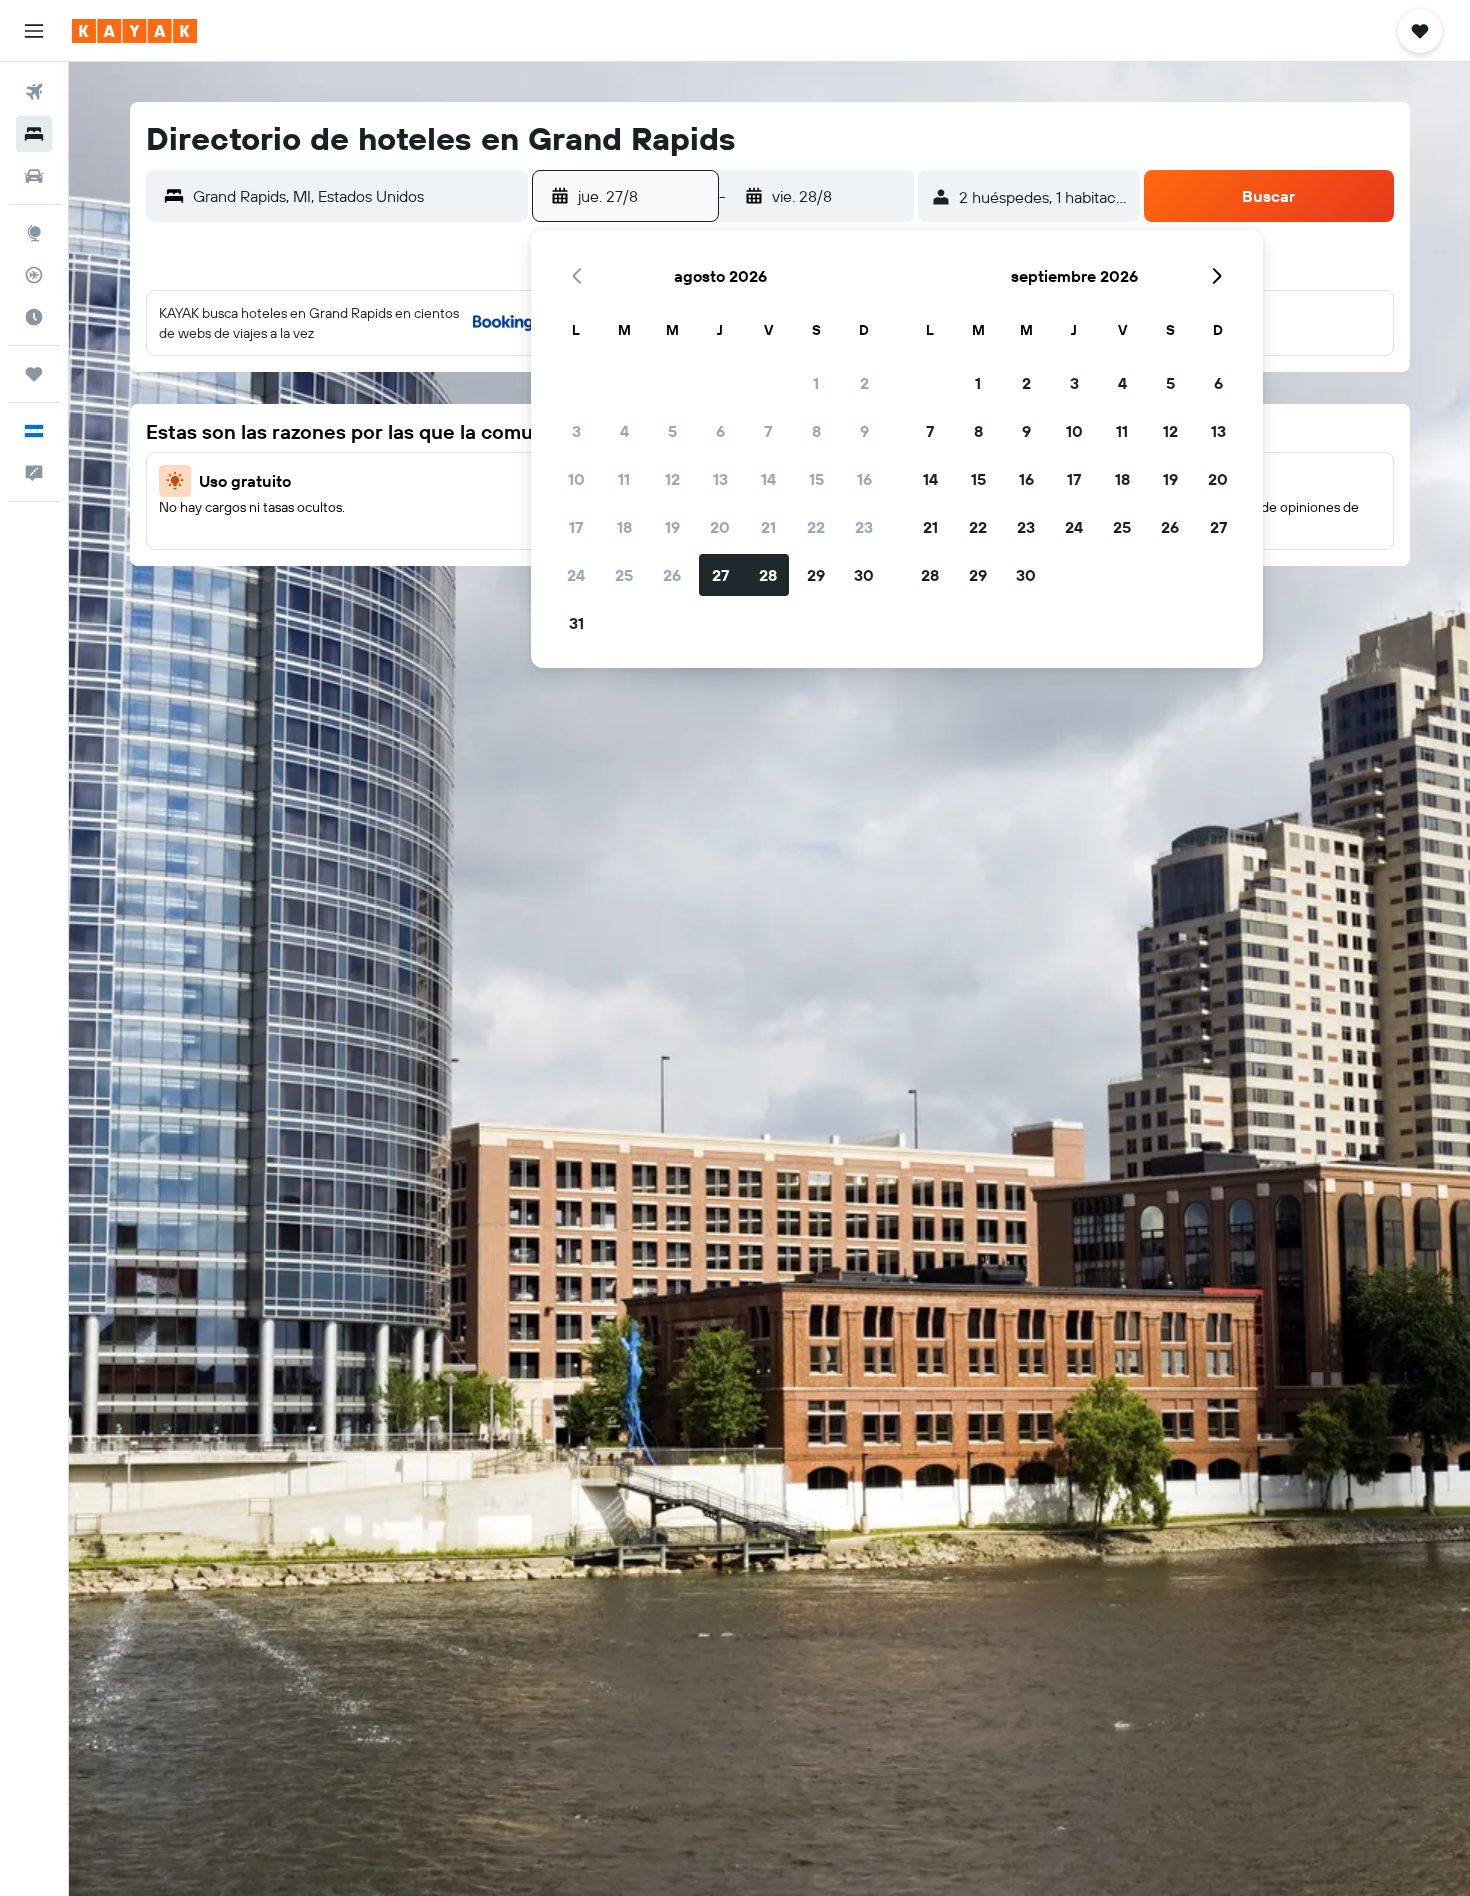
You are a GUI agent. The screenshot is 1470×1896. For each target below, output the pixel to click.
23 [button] (864, 527)
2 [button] (864, 383)
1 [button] (816, 383)
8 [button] (816, 431)
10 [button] (576, 479)
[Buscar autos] (34, 176)
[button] (34, 31)
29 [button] (816, 575)
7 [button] (768, 431)
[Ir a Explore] (34, 233)
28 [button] (768, 575)
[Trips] (34, 374)
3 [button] (576, 431)
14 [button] (768, 479)
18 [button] (624, 527)
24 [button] (576, 575)
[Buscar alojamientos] (34, 134)
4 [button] (624, 431)
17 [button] (576, 527)
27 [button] (720, 575)
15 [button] (816, 479)
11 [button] (624, 479)
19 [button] (672, 527)
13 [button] (720, 479)
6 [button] (720, 431)
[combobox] (355, 196)
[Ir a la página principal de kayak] (134, 31)
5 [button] (672, 431)
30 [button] (864, 575)
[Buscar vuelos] (34, 92)
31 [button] (576, 623)
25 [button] (624, 575)
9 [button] (864, 431)
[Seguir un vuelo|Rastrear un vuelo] (34, 275)
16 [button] (864, 479)
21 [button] (768, 527)
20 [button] (720, 527)
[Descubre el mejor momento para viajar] (34, 317)
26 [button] (672, 575)
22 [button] (816, 527)
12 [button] (672, 479)
